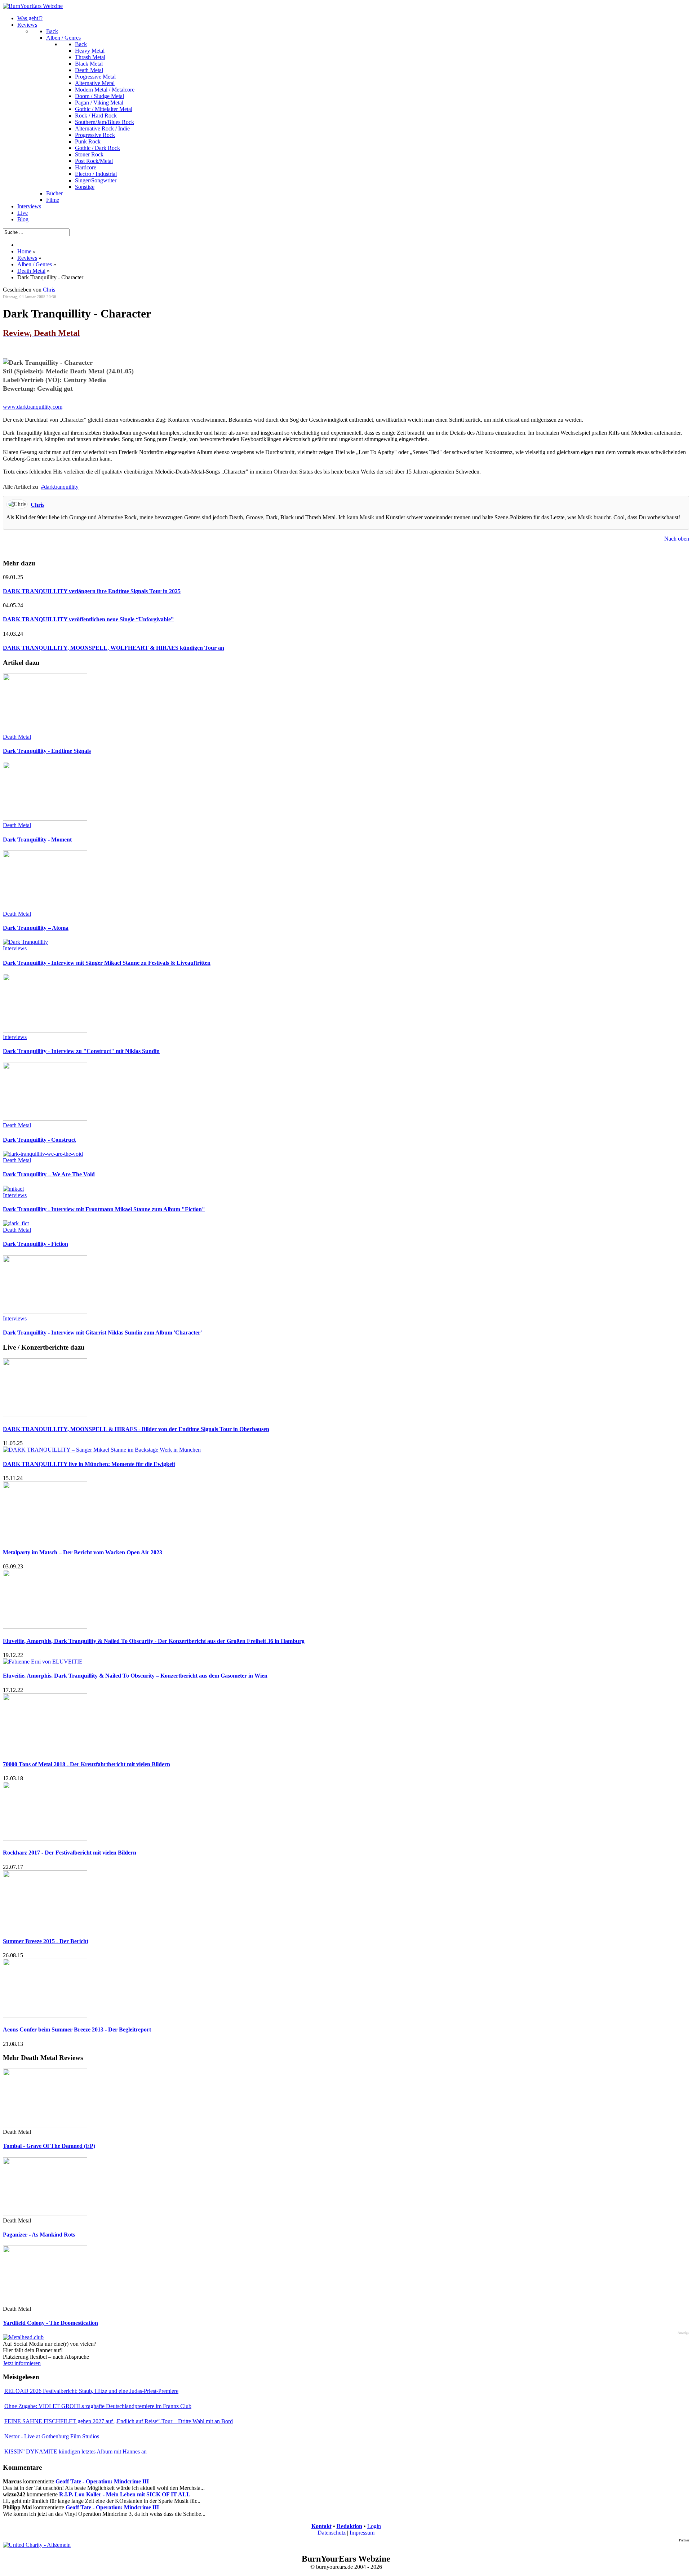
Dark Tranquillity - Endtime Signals (47, 751)
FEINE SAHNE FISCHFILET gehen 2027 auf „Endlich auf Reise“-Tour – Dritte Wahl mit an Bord (119, 2421)
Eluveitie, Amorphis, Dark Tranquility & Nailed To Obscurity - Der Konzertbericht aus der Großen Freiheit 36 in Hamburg (154, 1641)
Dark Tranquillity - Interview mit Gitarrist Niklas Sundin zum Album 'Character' (102, 1333)
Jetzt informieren (22, 2363)
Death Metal (17, 737)
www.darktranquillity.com (33, 407)
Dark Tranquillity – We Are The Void (49, 1174)
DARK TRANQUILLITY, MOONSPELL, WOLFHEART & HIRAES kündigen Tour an (114, 648)
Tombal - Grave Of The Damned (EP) (49, 2146)
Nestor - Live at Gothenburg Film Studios (52, 2436)
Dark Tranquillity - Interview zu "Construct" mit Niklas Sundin (81, 1051)
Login (374, 2526)
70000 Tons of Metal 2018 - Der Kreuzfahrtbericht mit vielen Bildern (86, 1764)
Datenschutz (332, 2533)
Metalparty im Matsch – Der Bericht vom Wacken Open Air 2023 (83, 1552)
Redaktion (349, 2526)
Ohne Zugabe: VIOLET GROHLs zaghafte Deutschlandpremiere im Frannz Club (98, 2406)
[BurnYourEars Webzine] (33, 6)
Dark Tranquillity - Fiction (36, 1244)
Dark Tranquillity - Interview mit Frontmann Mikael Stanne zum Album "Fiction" (104, 1209)
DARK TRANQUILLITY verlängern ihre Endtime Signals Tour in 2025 (92, 591)
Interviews (15, 948)
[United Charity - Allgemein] (37, 2545)
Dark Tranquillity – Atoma (36, 928)
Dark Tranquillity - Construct (39, 1140)
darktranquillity (61, 487)
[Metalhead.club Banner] (23, 2337)
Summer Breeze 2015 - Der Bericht (46, 1941)
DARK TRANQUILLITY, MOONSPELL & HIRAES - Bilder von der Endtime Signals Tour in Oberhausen (136, 1429)
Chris (37, 505)
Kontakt (321, 2526)
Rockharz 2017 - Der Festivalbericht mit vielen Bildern (70, 1853)
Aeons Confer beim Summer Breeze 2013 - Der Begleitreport (77, 2029)
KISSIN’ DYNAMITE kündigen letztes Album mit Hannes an (76, 2451)
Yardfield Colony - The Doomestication (50, 2323)
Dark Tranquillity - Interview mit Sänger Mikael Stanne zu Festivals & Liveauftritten (107, 963)
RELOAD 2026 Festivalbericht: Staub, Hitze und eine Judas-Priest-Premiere (91, 2391)
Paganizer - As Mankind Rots (39, 2235)
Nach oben (677, 539)
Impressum (362, 2533)
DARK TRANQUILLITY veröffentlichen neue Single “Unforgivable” (88, 619)
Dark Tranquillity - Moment (37, 840)
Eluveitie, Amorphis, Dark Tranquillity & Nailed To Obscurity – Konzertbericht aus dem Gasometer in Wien (135, 1676)
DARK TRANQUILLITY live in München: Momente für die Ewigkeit (89, 1464)
